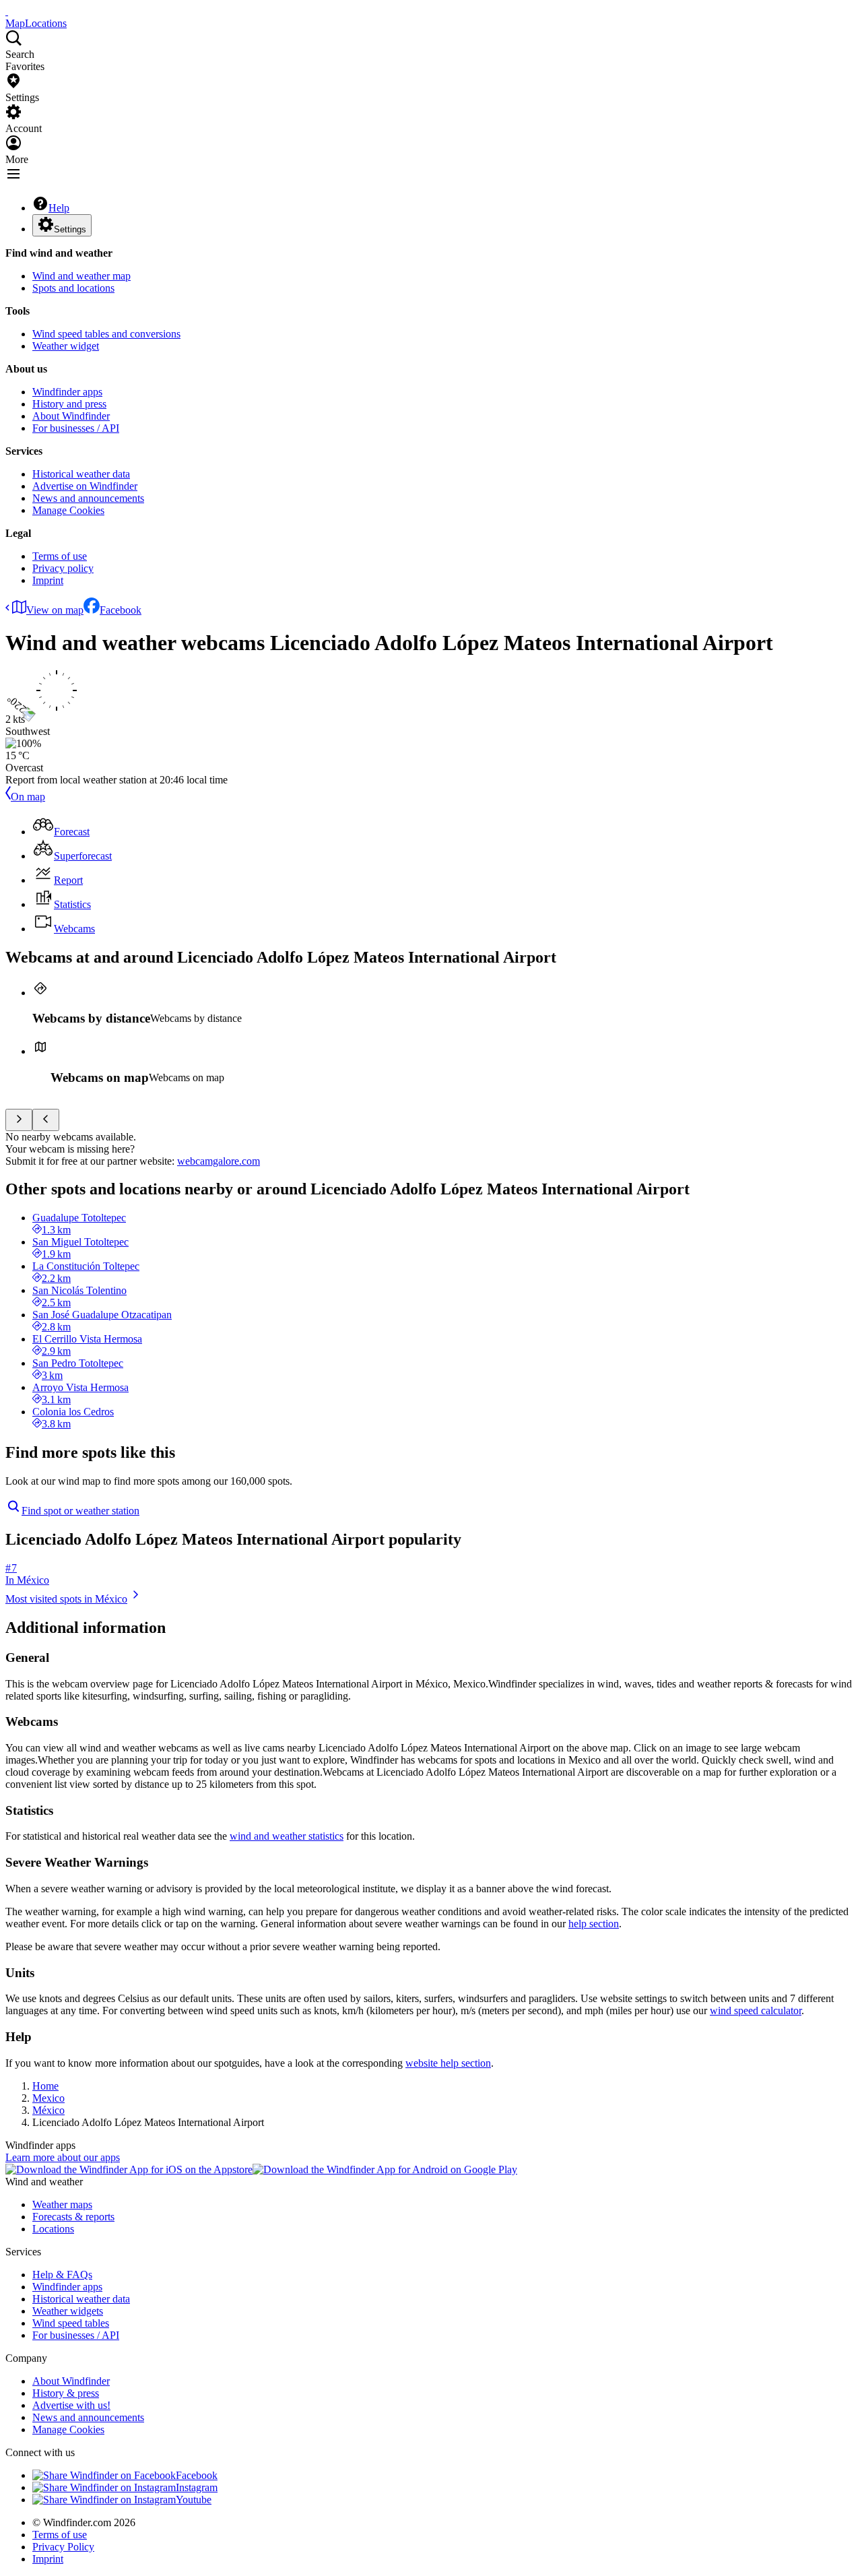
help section (594, 1924)
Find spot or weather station (80, 1511)
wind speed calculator (756, 2010)
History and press (69, 404)
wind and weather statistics (287, 1836)
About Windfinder (71, 416)
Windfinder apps (67, 392)
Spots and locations (73, 288)
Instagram (197, 2487)
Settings (70, 229)
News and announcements (88, 498)
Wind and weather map (81, 276)
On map (28, 797)
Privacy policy (63, 568)
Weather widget (66, 346)
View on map (55, 610)
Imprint (48, 580)
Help (59, 208)
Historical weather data (81, 474)
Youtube (194, 2500)
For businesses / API (76, 428)
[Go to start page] (7, 11)
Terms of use (60, 556)
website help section (448, 2063)
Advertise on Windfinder (85, 486)
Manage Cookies (68, 510)
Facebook (121, 610)
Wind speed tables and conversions (106, 334)
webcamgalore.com (219, 1161)
